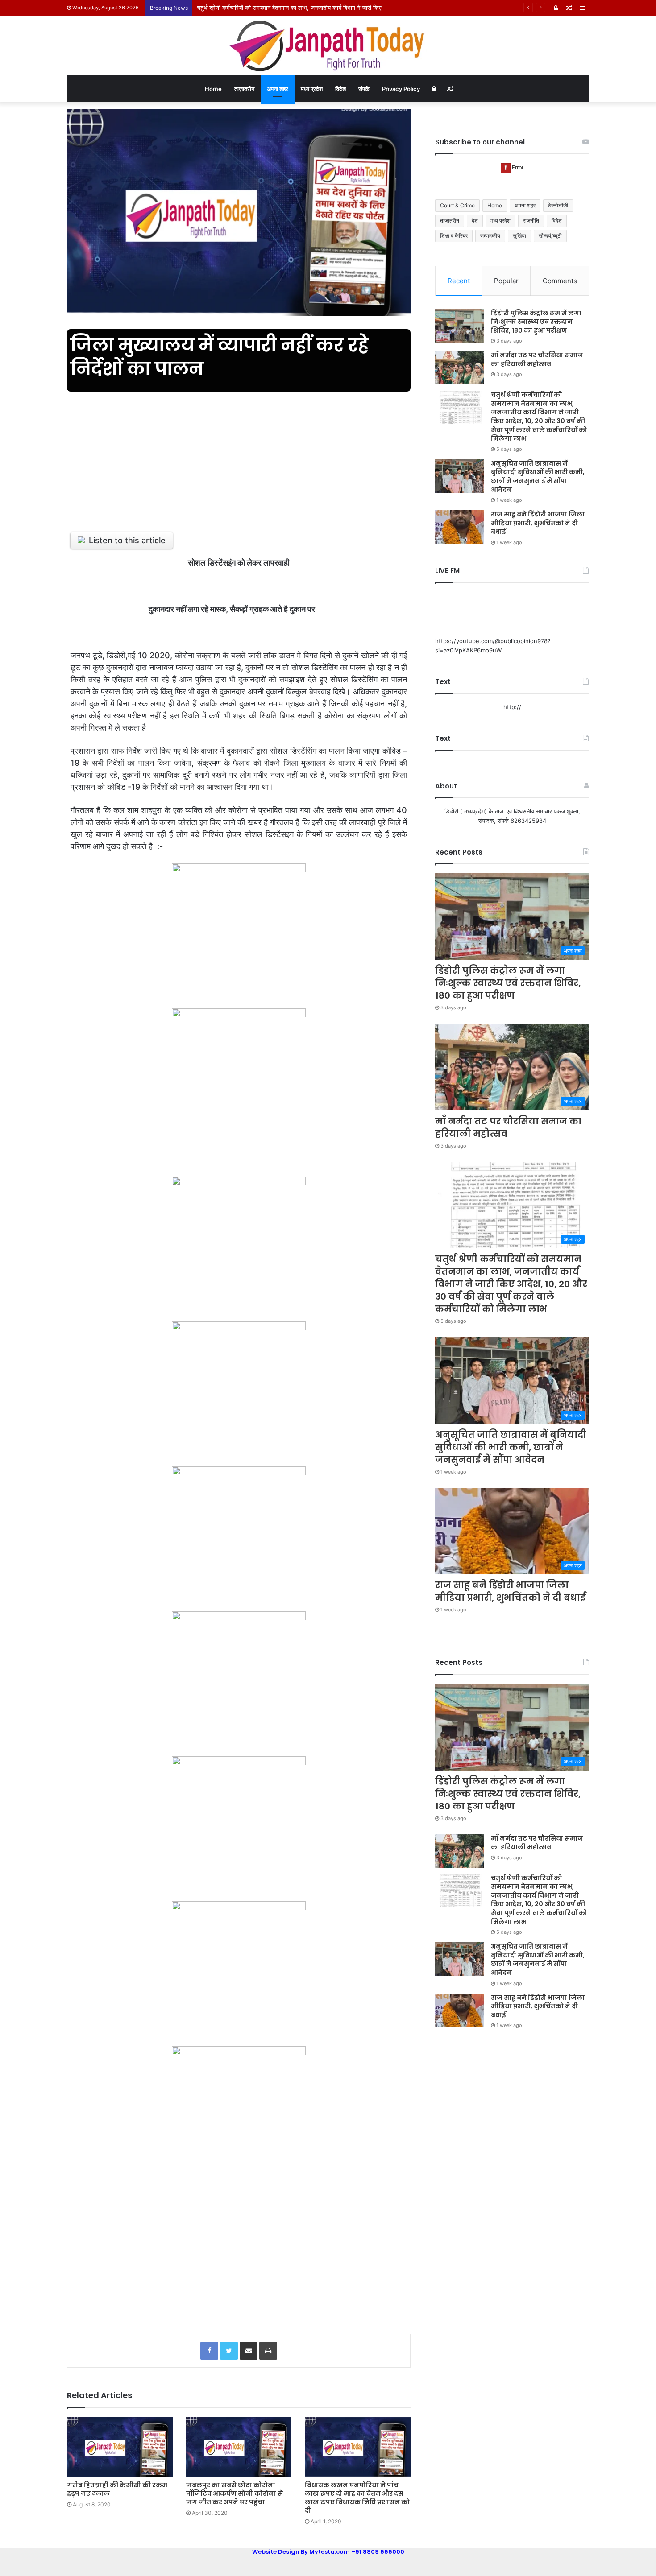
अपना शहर (278, 89)
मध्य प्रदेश (312, 89)
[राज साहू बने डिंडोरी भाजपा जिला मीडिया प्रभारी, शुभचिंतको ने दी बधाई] (460, 527)
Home (213, 89)
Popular (506, 281)
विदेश (340, 89)
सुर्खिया (519, 236)
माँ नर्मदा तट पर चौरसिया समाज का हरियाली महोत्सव (537, 359)
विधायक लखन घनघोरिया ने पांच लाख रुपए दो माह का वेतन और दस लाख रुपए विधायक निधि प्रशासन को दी (357, 2498)
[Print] (268, 2351)
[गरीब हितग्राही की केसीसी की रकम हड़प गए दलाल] (120, 2447)
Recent (459, 281)
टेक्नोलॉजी (558, 205)
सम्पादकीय (490, 236)
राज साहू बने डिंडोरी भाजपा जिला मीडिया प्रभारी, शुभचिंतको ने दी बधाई (538, 523)
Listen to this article (127, 540)
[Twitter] (229, 2351)
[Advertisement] (239, 456)
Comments (560, 281)
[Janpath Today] (328, 46)
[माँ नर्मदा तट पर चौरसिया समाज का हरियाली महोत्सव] (460, 368)
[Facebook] (209, 2351)
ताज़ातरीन (244, 89)
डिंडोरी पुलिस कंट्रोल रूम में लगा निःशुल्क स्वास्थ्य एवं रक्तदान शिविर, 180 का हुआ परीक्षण (536, 322)
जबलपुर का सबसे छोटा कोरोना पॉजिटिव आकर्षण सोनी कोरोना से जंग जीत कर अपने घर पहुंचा (235, 2493)
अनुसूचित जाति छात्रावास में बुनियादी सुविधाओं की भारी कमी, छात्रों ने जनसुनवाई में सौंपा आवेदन (538, 477)
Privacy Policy (401, 89)
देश (475, 221)
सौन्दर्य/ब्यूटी (550, 236)
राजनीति (531, 221)
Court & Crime (457, 205)
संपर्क (364, 89)
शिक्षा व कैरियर (454, 236)
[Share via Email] (249, 2351)
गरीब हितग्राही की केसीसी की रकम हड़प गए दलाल (117, 2489)
